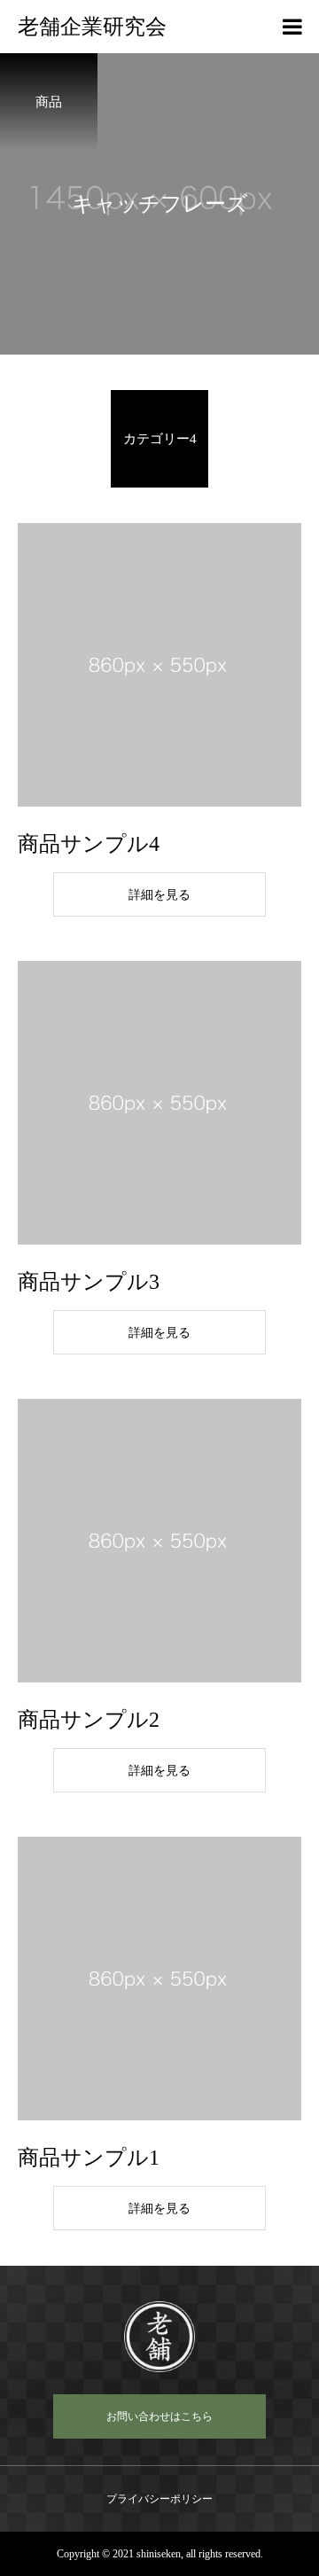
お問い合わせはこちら (159, 2416)
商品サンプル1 (89, 2158)
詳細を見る (159, 895)
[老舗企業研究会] (159, 2337)
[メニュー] (292, 27)
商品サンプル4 (89, 844)
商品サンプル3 (89, 1282)
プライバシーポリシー (159, 2499)
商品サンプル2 (89, 1720)
